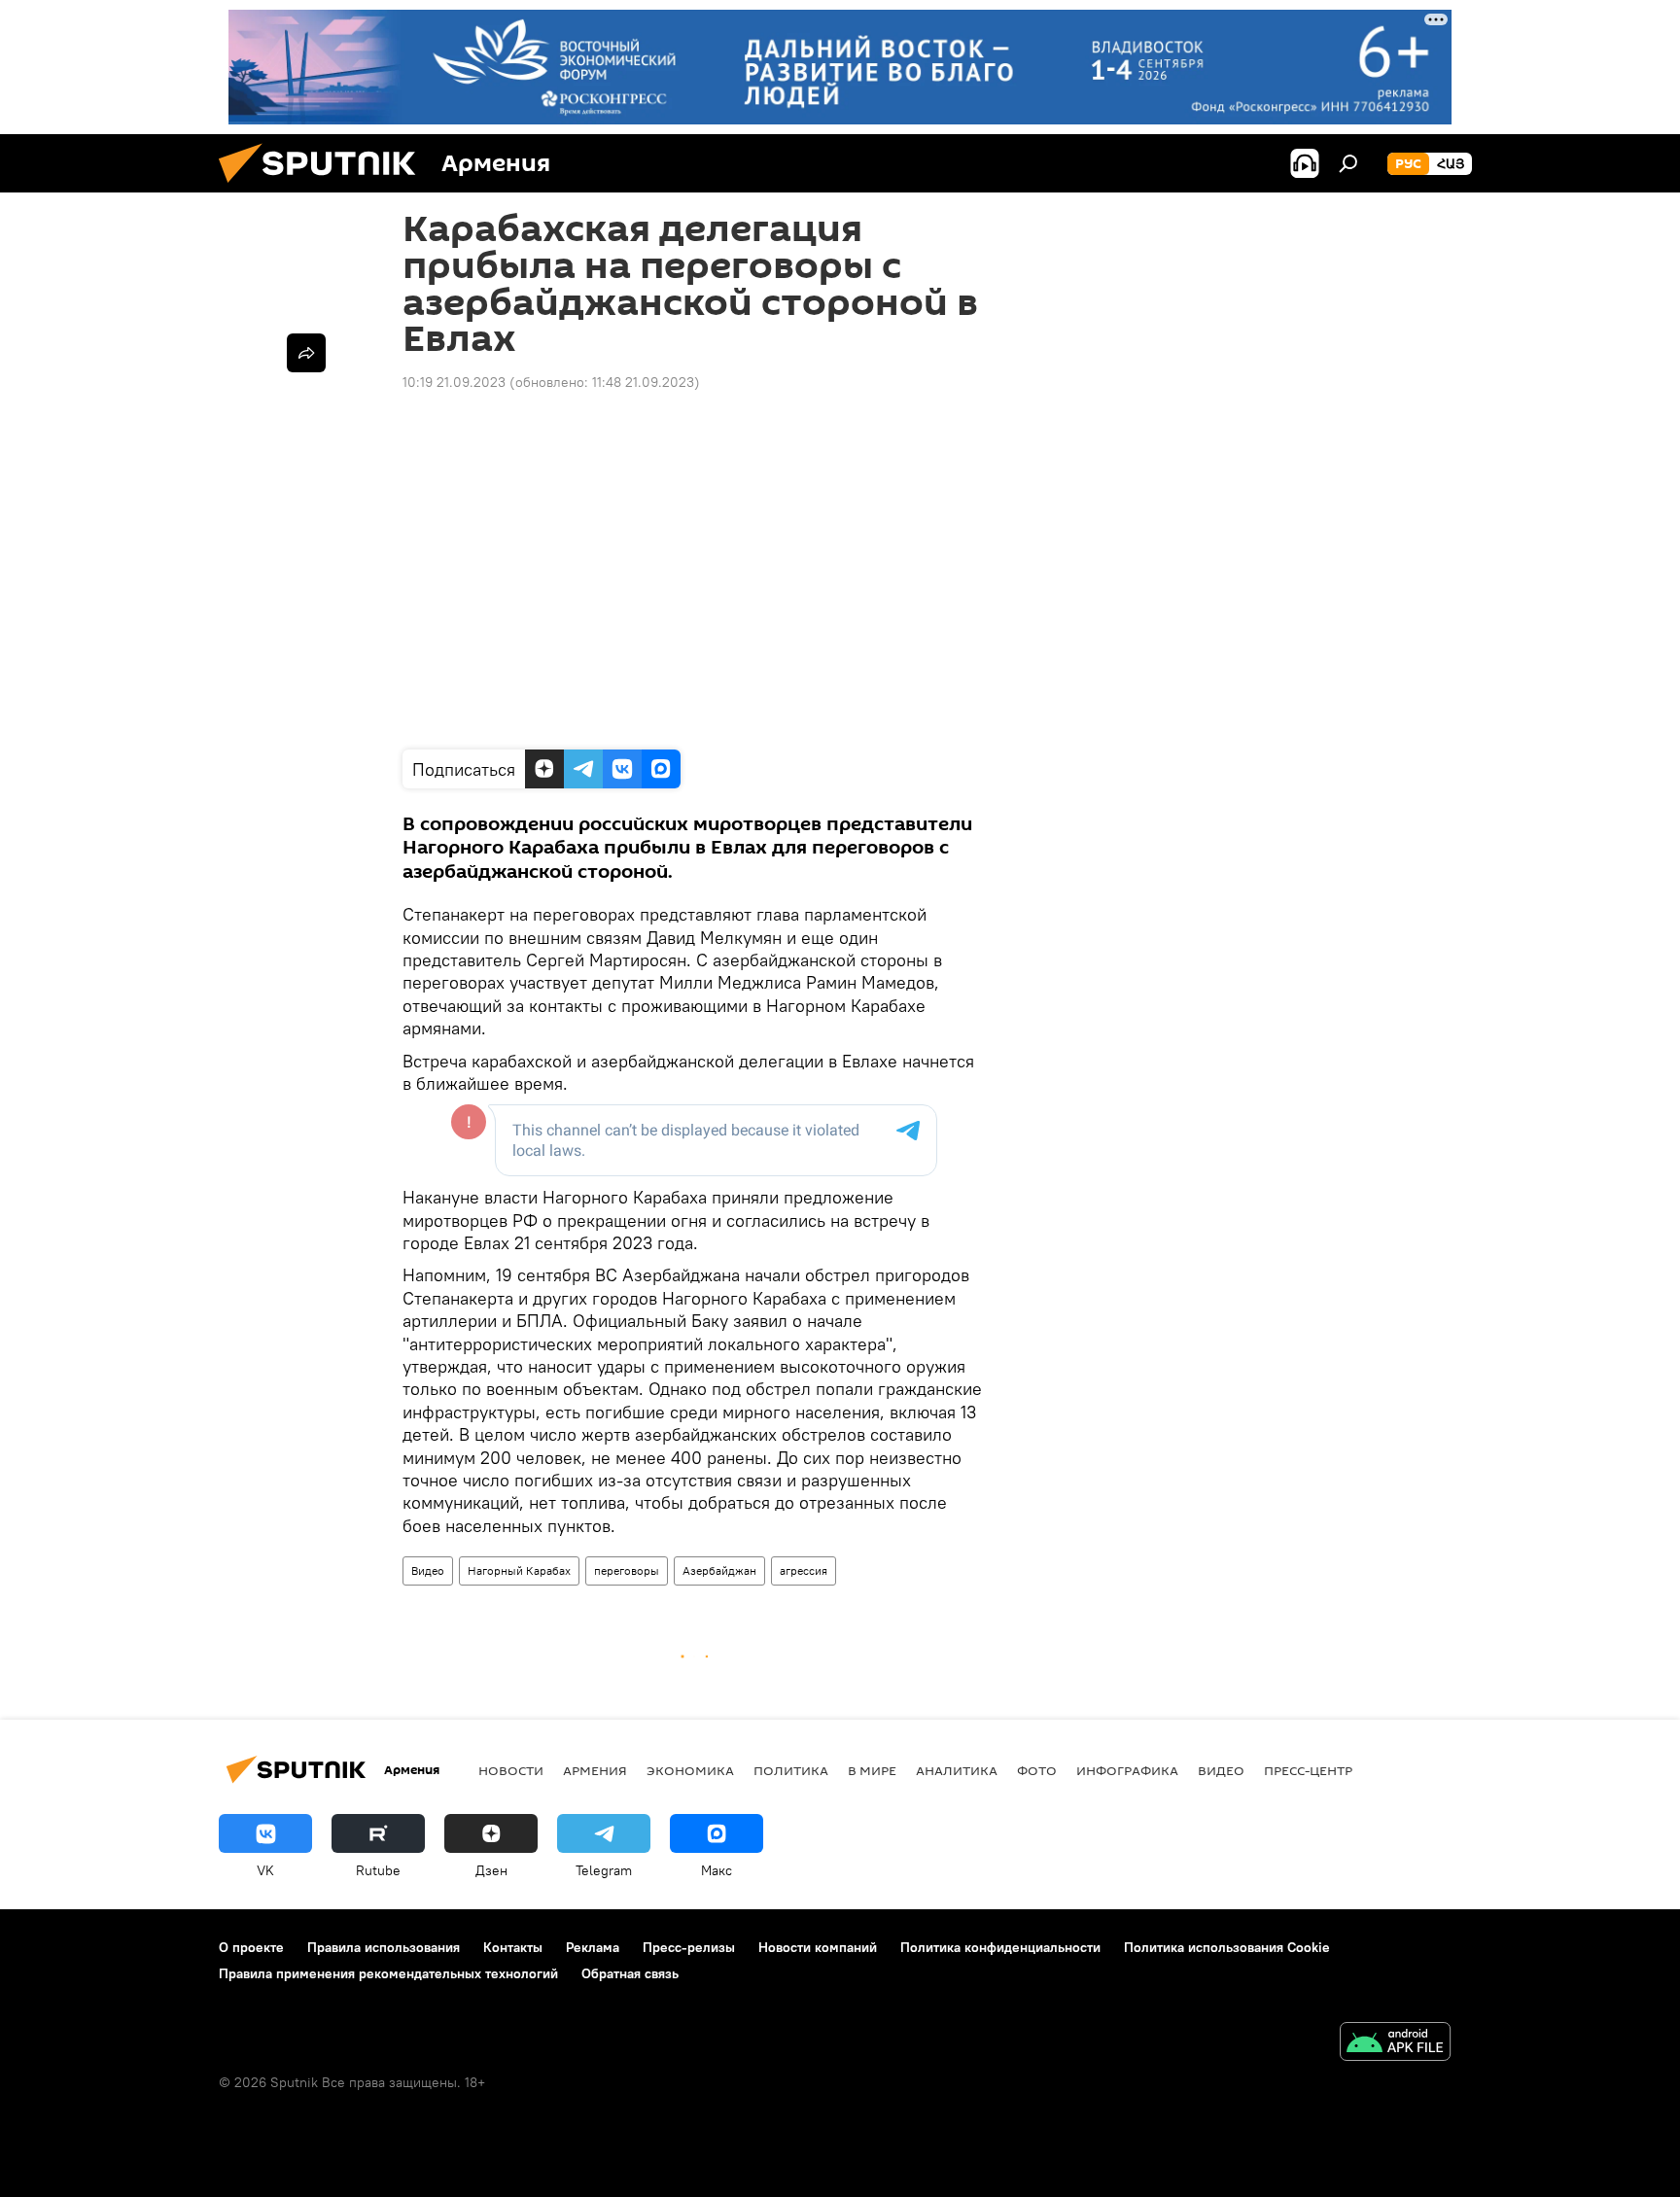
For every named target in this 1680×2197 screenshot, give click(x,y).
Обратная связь (630, 1973)
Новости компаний (818, 1947)
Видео (428, 1570)
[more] (306, 353)
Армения (595, 1770)
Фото (1037, 1770)
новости (511, 1770)
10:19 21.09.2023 (454, 382)
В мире (872, 1770)
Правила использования (384, 1947)
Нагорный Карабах (519, 1570)
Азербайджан (719, 1570)
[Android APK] (1395, 2044)
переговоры (627, 1570)
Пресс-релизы (689, 1947)
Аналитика (957, 1770)
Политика (791, 1770)
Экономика (690, 1770)
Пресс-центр (1308, 1770)
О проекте (251, 1947)
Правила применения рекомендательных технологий (388, 1973)
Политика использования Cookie (1227, 1947)
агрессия (804, 1570)
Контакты (513, 1947)
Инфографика (1127, 1770)
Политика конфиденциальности (1000, 1947)
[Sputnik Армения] (325, 188)
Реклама (593, 1947)
